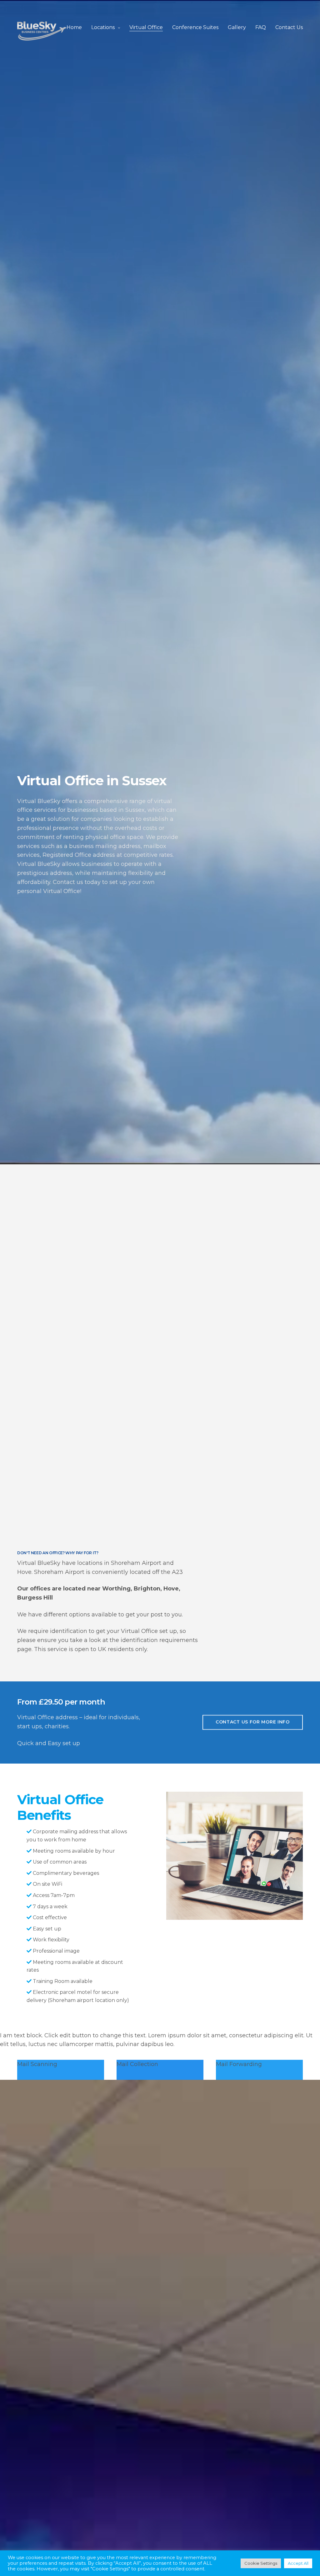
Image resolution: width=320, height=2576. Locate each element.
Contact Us (289, 27)
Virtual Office (146, 27)
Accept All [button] (298, 2563)
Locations (103, 27)
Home (74, 27)
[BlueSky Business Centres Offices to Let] (42, 31)
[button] (253, 1722)
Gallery (237, 27)
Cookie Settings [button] (261, 2563)
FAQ (261, 27)
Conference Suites (195, 27)
